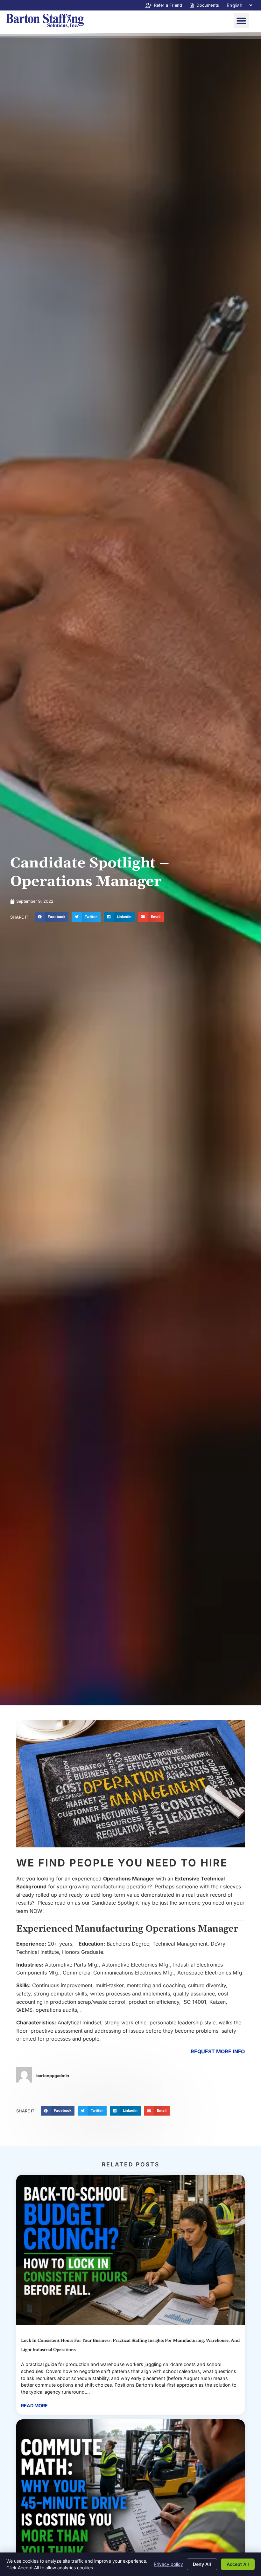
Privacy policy (168, 2564)
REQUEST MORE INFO (218, 2051)
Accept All (238, 2564)
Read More (34, 2406)
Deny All (202, 2564)
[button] (241, 21)
